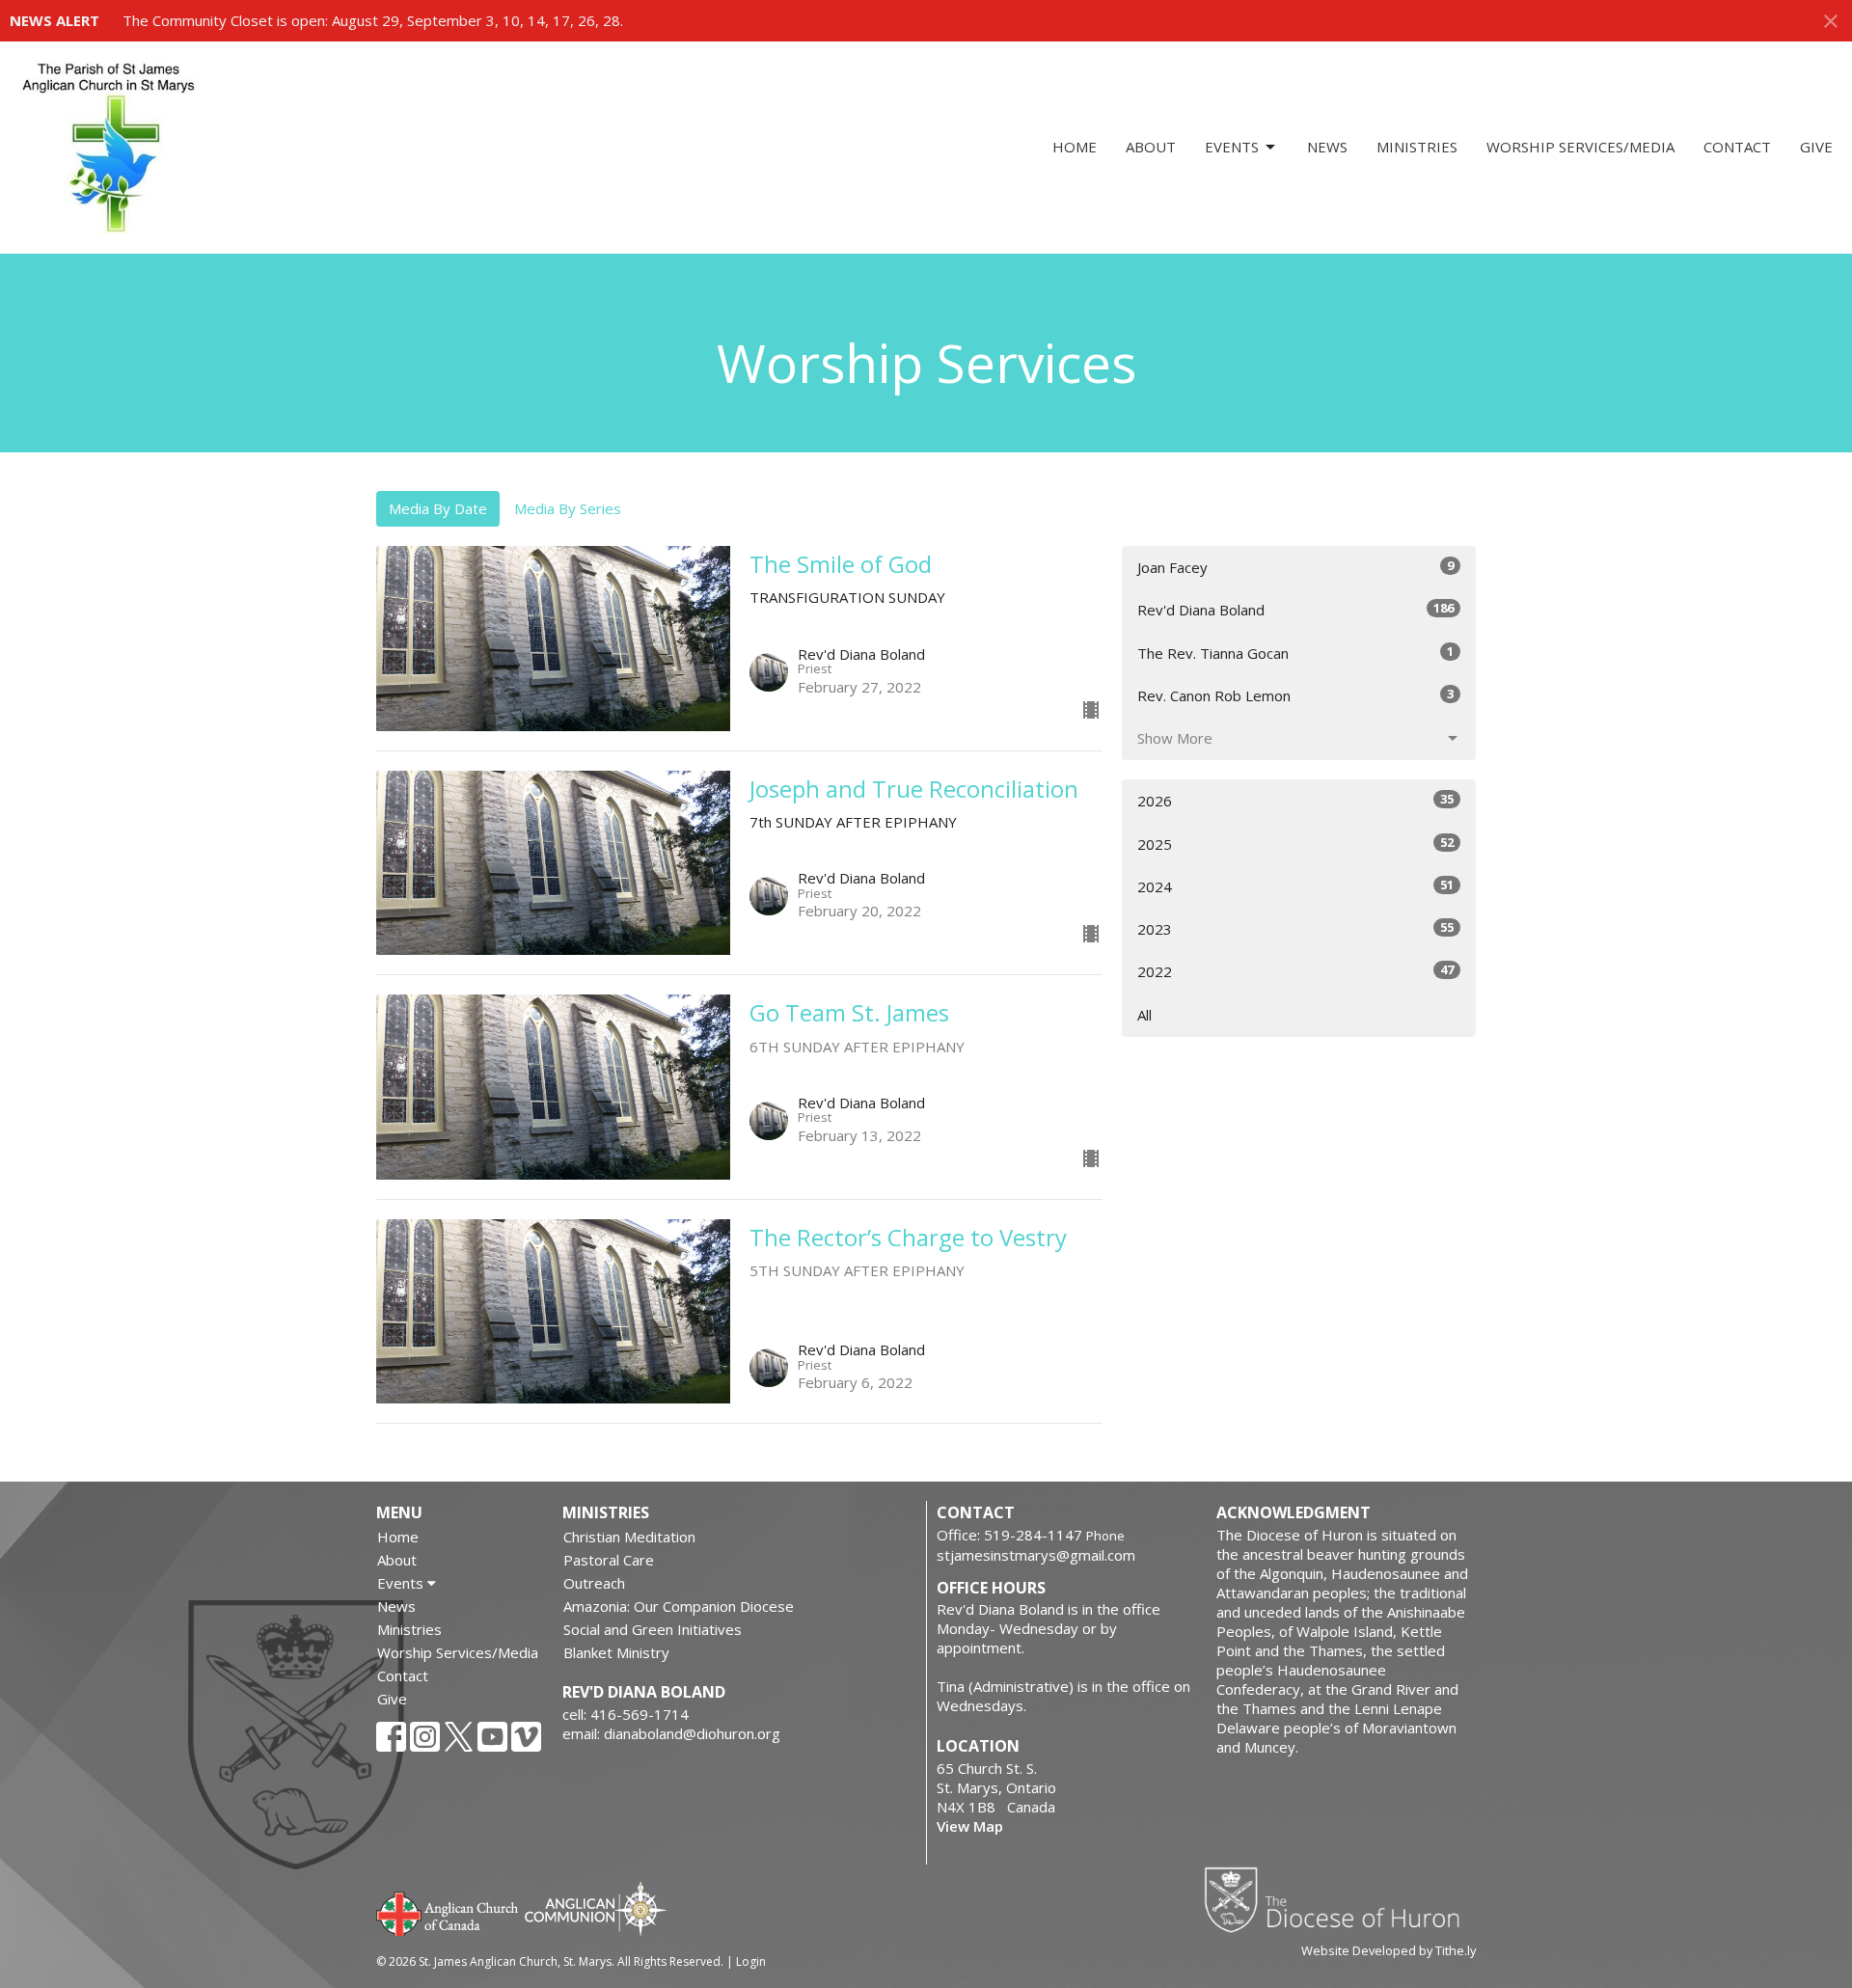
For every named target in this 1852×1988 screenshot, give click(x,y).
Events (1232, 147)
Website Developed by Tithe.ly (1389, 1950)
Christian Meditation (629, 1537)
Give (1816, 147)
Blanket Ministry (616, 1652)
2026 (1295, 800)
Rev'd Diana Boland (1295, 609)
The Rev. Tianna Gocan (1295, 653)
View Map (970, 1826)
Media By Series (568, 508)
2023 (1295, 928)
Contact (1737, 147)
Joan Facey (1295, 567)
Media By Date (438, 508)
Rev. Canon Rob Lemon (1295, 695)
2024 (1295, 886)
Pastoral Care (609, 1560)
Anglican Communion (596, 1908)
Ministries (1417, 147)
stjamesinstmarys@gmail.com (1036, 1555)
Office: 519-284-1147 (1009, 1535)
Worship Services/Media (1580, 147)
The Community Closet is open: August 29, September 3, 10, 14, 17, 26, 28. (373, 20)
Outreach (594, 1583)
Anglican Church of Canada (448, 1912)
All (1144, 1015)
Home (1075, 147)
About (1151, 147)
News (1327, 147)
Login (751, 1961)
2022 (1295, 971)
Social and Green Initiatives (653, 1629)
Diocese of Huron (1339, 1899)
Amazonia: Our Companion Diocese (679, 1606)
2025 (1295, 844)
